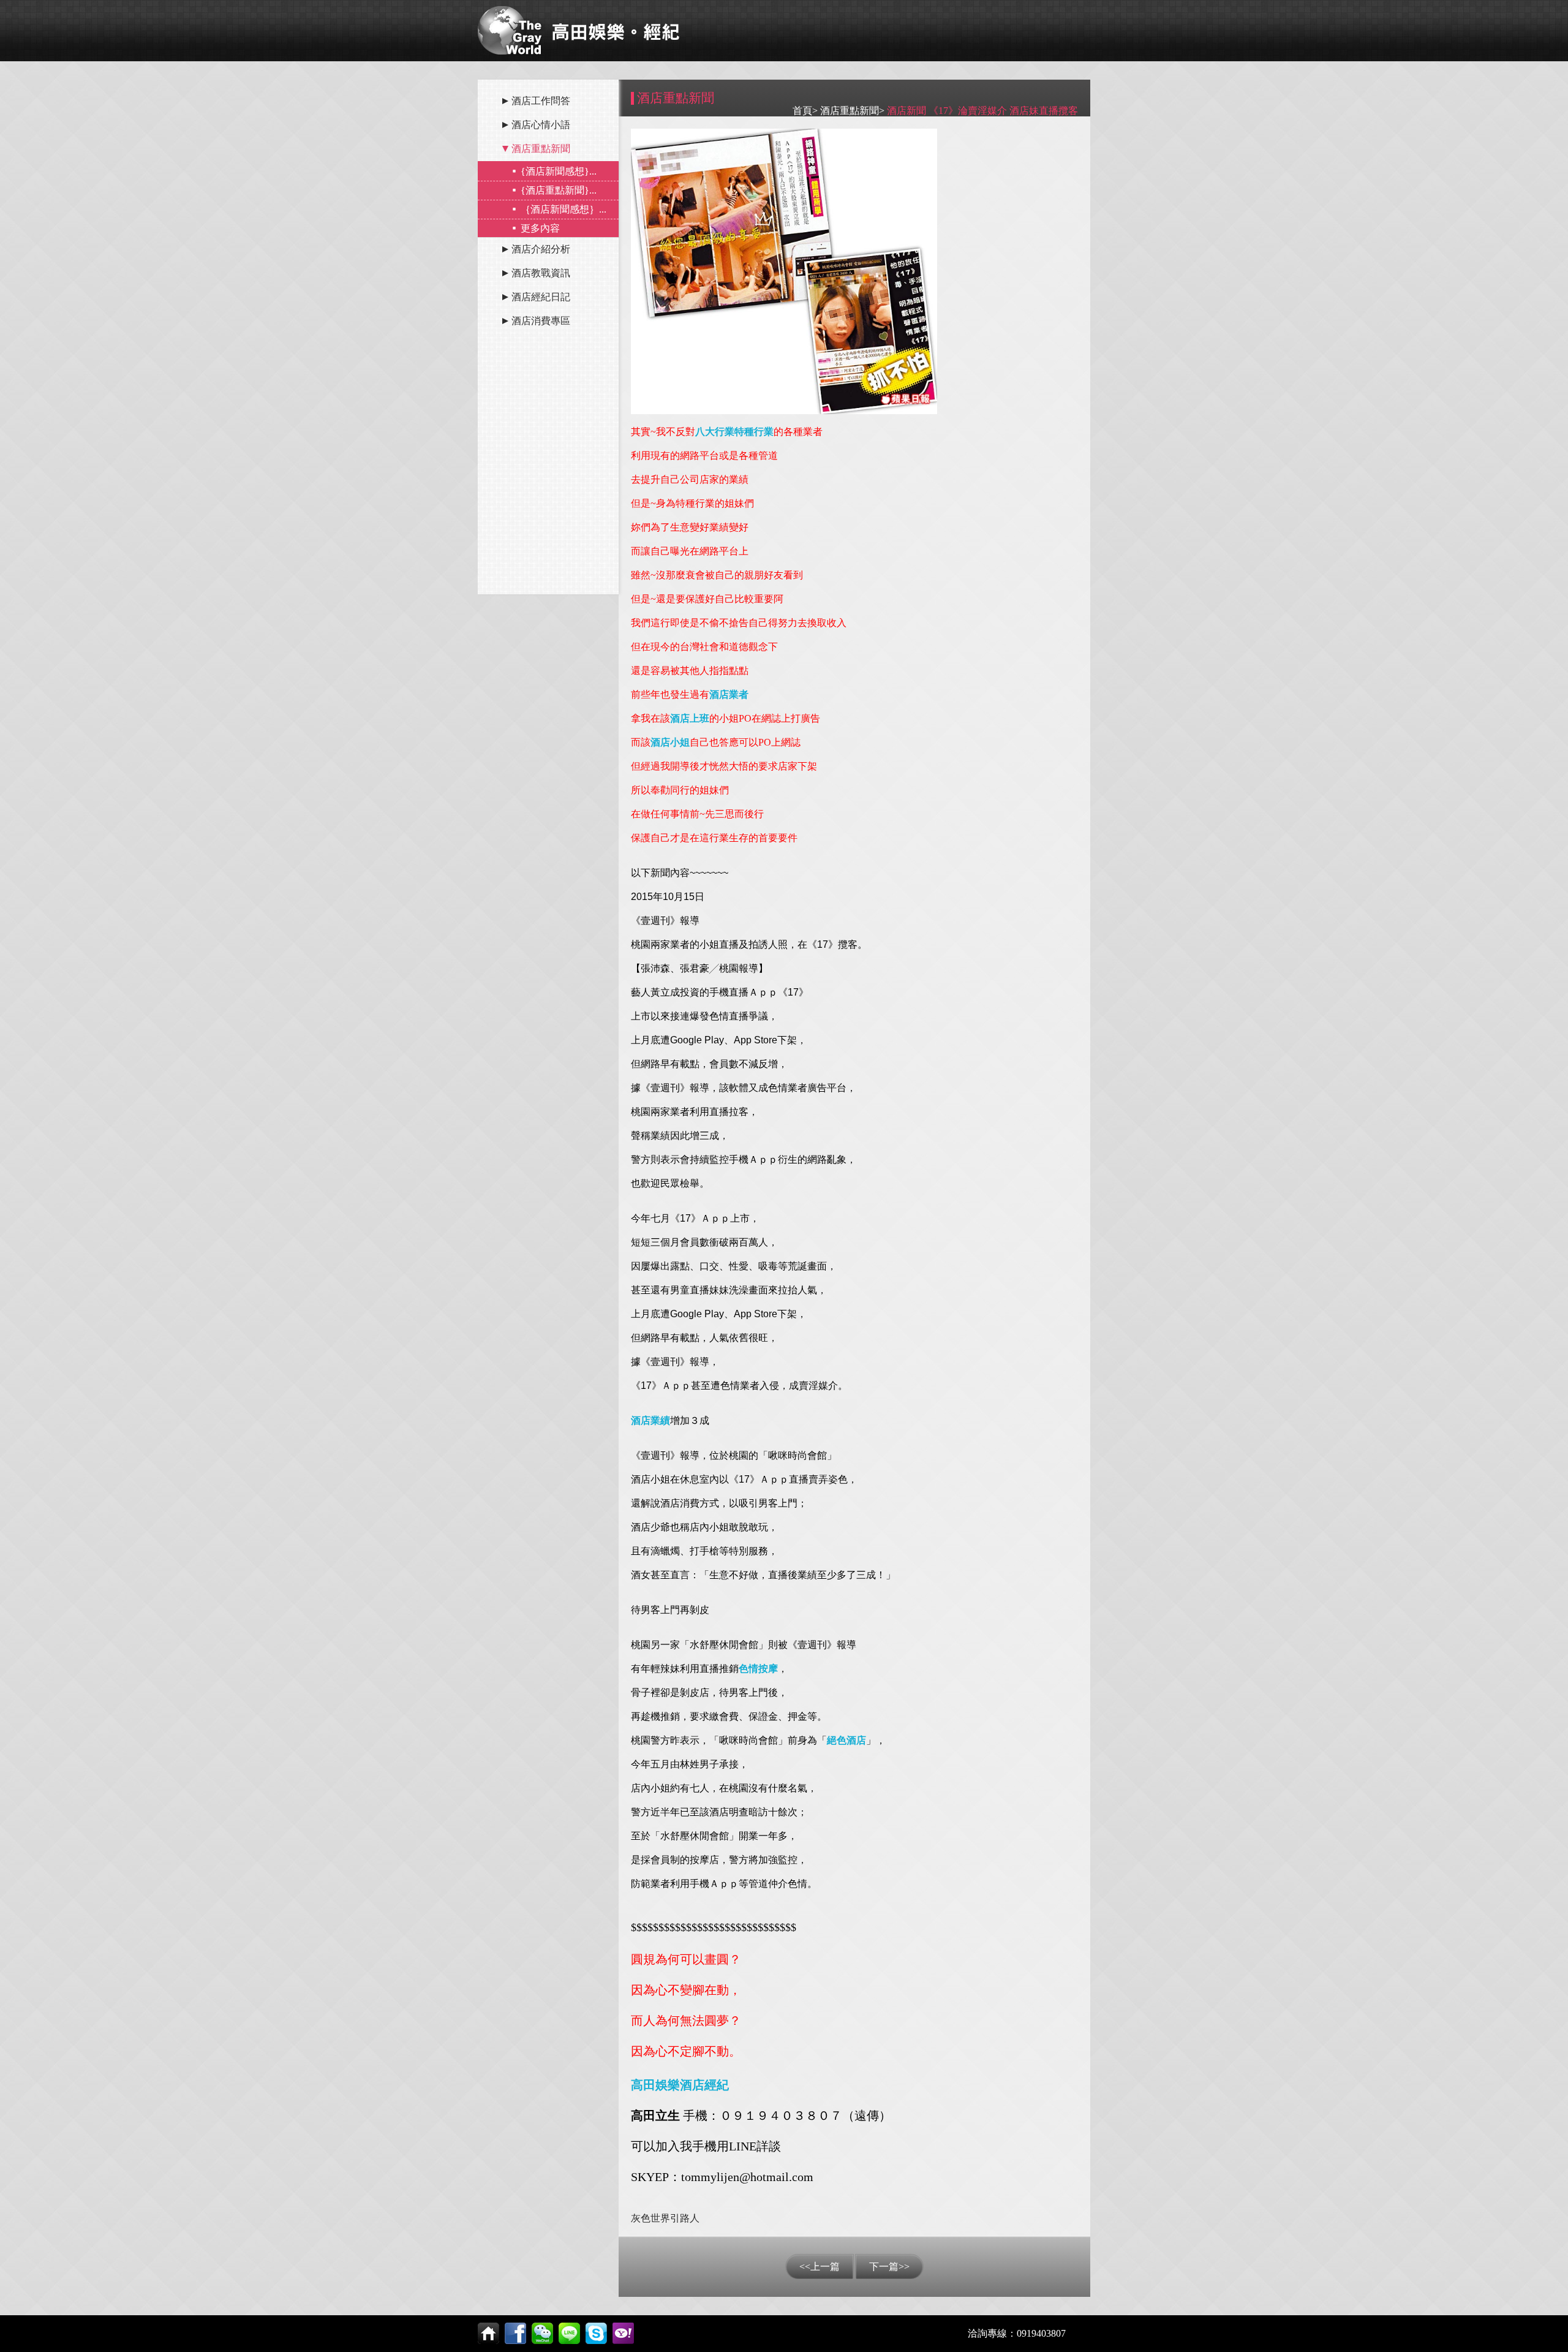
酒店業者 (729, 694)
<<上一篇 (820, 2267)
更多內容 (540, 228)
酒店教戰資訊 (541, 273)
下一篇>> (889, 2267)
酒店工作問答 (541, 101)
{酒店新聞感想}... (559, 171)
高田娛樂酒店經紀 (680, 2085)
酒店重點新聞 (541, 149)
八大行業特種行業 (734, 432)
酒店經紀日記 (541, 297)
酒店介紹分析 (541, 249)
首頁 (802, 111)
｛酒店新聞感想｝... (563, 209)
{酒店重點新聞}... (559, 190)
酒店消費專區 (541, 321)
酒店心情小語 (541, 125)
